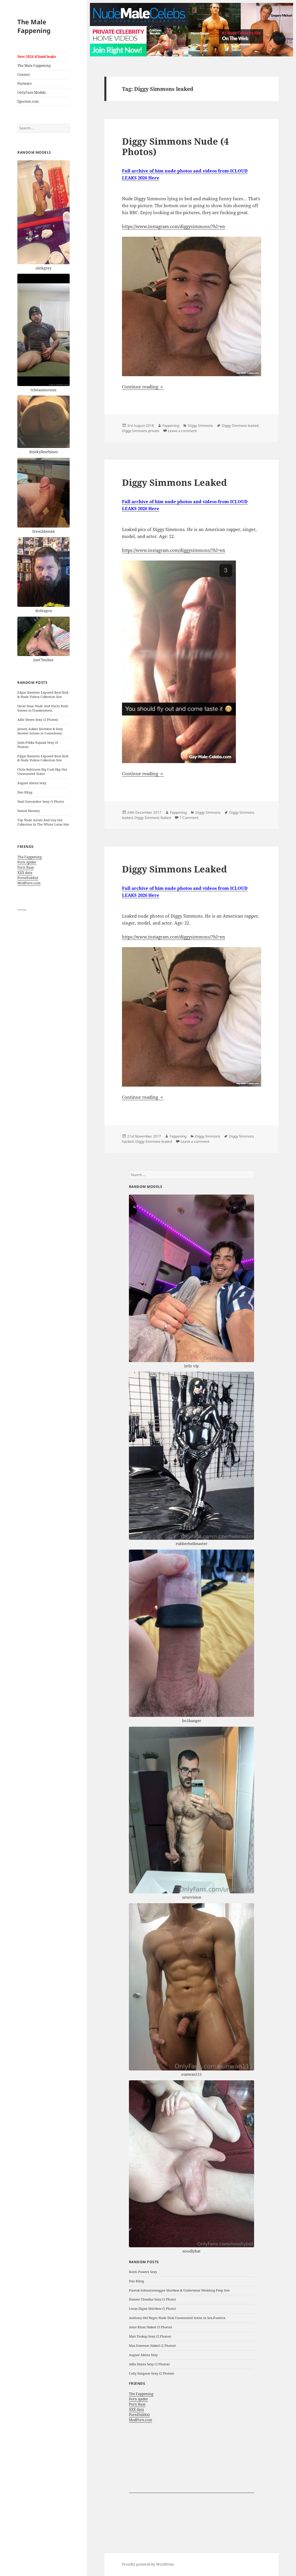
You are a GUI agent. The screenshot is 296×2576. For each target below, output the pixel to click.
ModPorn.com (29, 883)
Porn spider (27, 862)
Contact (24, 75)
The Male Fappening (34, 26)
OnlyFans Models (32, 92)
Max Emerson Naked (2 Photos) (152, 2346)
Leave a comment (182, 431)
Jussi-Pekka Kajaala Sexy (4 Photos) (38, 745)
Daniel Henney (29, 811)
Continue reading (143, 387)
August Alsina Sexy (32, 783)
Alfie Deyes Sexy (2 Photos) (38, 720)
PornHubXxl (28, 878)
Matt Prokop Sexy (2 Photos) (150, 2336)
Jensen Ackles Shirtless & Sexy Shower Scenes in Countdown (40, 731)
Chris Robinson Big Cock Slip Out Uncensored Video (42, 771)
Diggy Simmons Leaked (174, 482)
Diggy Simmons (200, 426)
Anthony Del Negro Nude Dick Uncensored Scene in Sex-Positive (177, 2318)
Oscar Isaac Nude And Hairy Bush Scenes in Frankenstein (43, 708)
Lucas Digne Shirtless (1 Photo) (152, 2308)
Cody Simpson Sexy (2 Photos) (151, 2373)
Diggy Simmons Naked (153, 818)
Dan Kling (25, 792)
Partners (24, 83)
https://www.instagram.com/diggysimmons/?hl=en (174, 226)
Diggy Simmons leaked (240, 426)
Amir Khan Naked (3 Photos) (150, 2327)
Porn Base (26, 867)
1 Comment (189, 818)
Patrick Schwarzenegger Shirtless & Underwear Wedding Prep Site (179, 2290)
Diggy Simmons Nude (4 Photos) (175, 146)
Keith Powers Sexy (143, 2272)
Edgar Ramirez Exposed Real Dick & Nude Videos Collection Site (43, 694)
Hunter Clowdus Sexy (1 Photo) (152, 2299)
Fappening (171, 426)
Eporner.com (28, 101)
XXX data (25, 873)
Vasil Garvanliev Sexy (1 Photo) (41, 801)
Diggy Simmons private (141, 431)
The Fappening (29, 857)
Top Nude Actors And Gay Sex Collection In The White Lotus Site (43, 822)
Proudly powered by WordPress (148, 2564)
